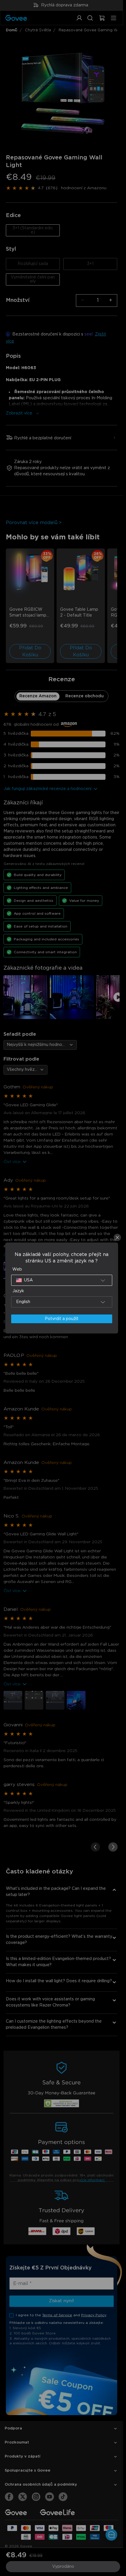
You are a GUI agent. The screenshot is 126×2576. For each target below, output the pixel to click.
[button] (62, 1280)
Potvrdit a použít (62, 1319)
